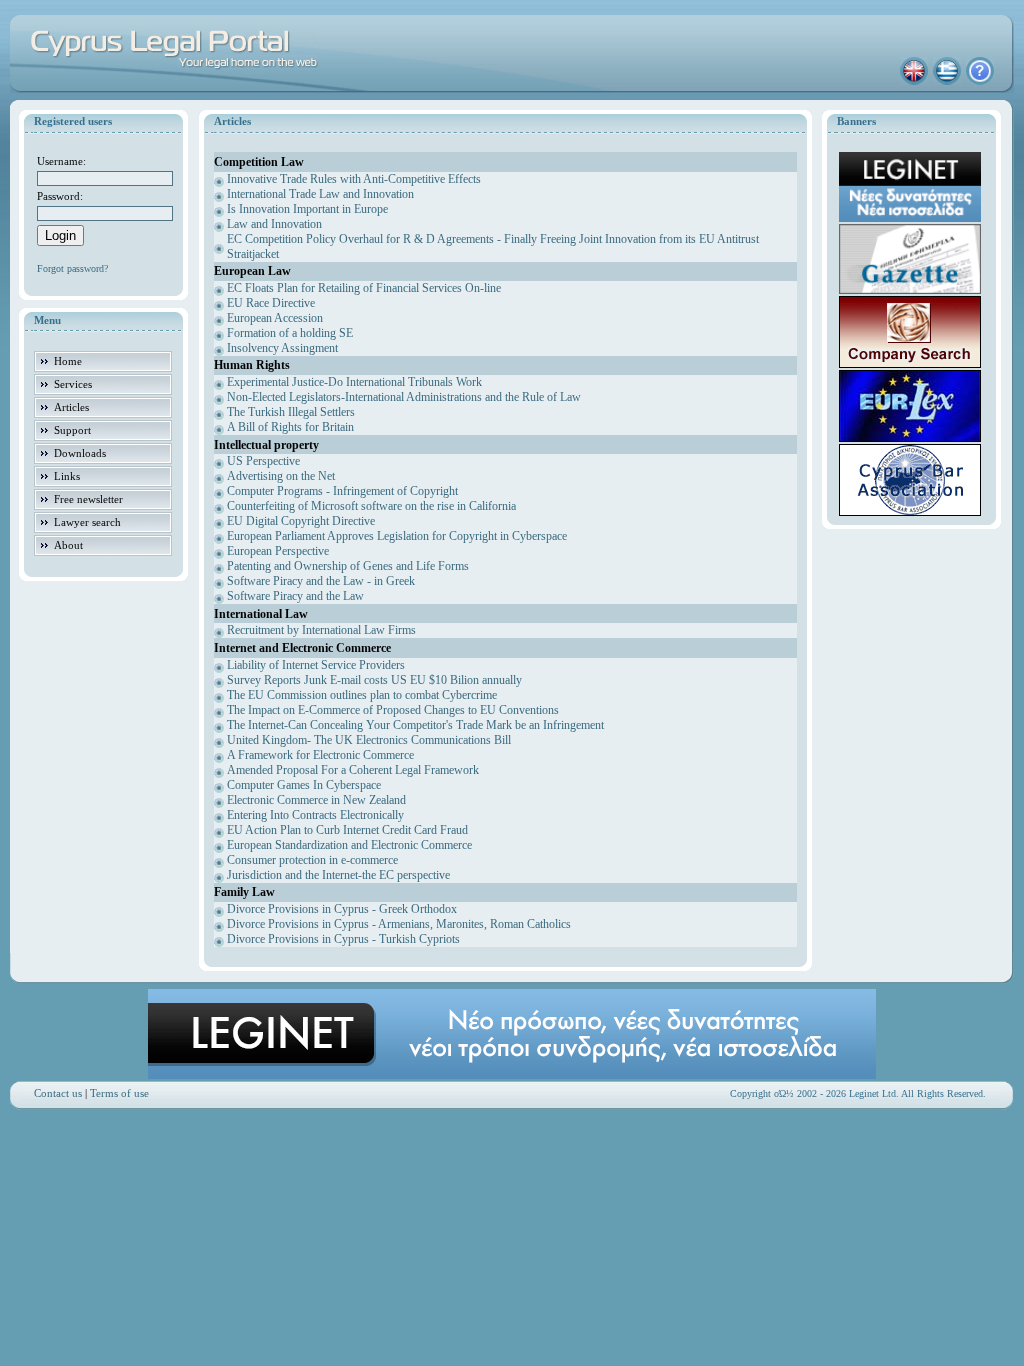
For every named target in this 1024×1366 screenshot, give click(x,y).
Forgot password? (72, 268)
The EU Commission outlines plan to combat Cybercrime (362, 695)
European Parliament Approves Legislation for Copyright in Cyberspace (397, 536)
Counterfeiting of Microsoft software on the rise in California (371, 506)
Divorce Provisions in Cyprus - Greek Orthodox (342, 909)
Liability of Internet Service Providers (316, 665)
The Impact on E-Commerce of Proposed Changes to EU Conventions (393, 710)
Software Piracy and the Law (295, 596)
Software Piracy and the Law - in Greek (321, 581)
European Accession (275, 318)
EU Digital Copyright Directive (301, 521)
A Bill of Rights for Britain (290, 427)
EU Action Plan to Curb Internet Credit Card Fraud (347, 830)
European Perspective (278, 551)
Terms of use (119, 1093)
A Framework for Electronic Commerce (320, 755)
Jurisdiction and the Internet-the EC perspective (338, 875)
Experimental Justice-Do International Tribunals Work (354, 382)
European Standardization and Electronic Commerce (349, 845)
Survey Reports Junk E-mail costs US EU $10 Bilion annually (374, 680)
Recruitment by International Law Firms (321, 630)
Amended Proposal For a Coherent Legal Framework (353, 770)
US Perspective (263, 461)
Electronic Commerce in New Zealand (316, 800)
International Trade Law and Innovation (320, 194)
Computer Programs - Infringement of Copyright (342, 491)
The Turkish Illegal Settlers (291, 412)
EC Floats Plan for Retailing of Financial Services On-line (364, 288)
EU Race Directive (271, 303)
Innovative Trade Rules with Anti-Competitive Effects (354, 179)
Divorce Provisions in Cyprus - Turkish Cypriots (343, 939)
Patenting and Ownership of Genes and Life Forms (348, 566)
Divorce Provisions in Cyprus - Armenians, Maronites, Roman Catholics (399, 924)
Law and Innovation (274, 224)
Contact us (58, 1093)
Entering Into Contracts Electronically (315, 815)
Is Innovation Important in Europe (307, 209)
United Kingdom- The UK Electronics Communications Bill (369, 740)
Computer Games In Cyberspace (304, 785)
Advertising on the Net (281, 476)
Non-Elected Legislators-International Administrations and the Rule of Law (404, 397)
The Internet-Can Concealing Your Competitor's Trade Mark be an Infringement (415, 725)
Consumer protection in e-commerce (312, 860)
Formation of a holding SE (290, 333)
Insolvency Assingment (282, 348)
